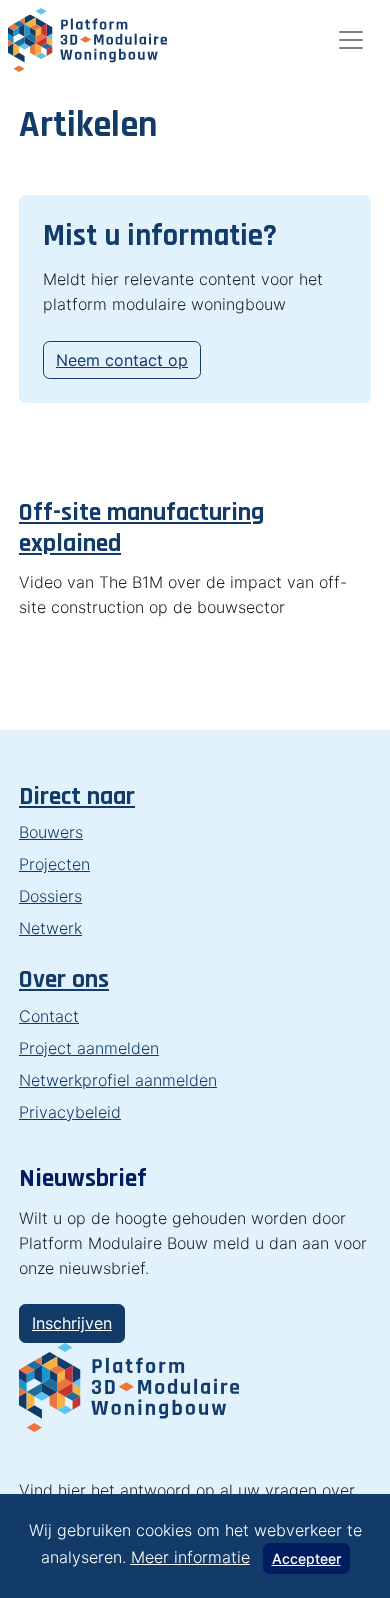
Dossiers (50, 896)
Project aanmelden (89, 1048)
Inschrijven (72, 1323)
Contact (49, 1016)
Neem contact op (122, 360)
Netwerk (50, 928)
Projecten (54, 864)
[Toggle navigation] (351, 40)
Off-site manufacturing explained (141, 528)
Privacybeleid (70, 1112)
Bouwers (51, 832)
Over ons (64, 979)
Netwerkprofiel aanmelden (118, 1080)
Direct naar (77, 796)
